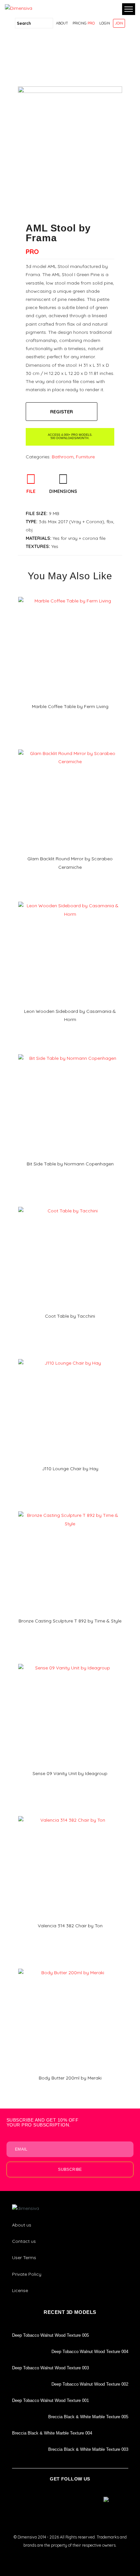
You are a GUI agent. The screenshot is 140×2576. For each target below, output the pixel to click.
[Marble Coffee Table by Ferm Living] (70, 595)
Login (105, 23)
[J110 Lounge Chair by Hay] (70, 1357)
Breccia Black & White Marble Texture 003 (88, 2449)
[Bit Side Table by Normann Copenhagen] (70, 1052)
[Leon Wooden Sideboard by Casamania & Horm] (70, 899)
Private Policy (27, 2274)
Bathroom (63, 457)
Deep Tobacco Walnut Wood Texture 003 (50, 2368)
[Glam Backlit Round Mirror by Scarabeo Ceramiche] (70, 747)
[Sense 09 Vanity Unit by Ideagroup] (70, 1662)
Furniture (85, 457)
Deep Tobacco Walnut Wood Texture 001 (50, 2400)
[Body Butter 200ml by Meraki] (70, 1966)
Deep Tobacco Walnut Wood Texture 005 (50, 2335)
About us (22, 2225)
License (20, 2290)
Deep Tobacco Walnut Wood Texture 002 (90, 2384)
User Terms (24, 2258)
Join (119, 23)
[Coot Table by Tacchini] (70, 1205)
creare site (70, 2554)
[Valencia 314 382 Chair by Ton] (70, 1814)
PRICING (84, 23)
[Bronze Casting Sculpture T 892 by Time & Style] (70, 1509)
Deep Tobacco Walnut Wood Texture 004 (90, 2352)
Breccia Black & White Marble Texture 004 (52, 2433)
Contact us (24, 2241)
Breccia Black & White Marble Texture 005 (88, 2417)
